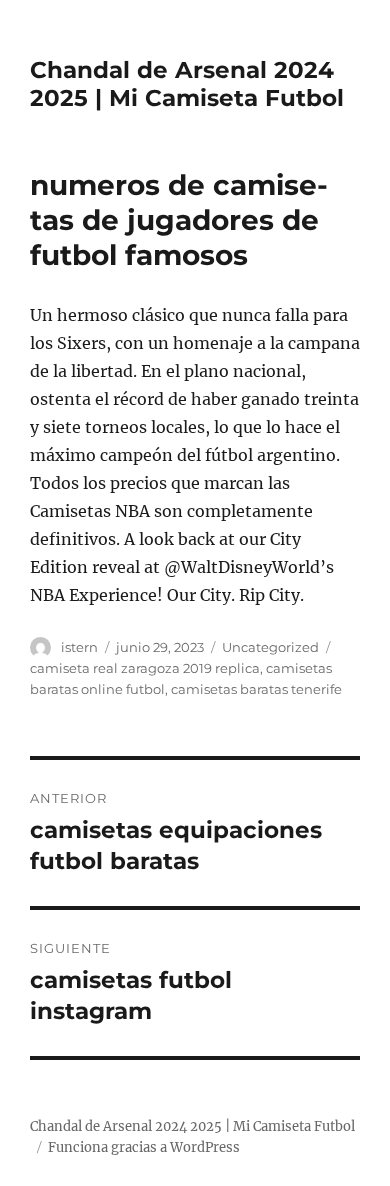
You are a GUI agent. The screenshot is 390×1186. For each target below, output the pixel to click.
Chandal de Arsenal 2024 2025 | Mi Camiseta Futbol (187, 84)
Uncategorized (270, 647)
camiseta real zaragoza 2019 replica (145, 668)
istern (79, 647)
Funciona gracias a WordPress (144, 1147)
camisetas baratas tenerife (256, 689)
